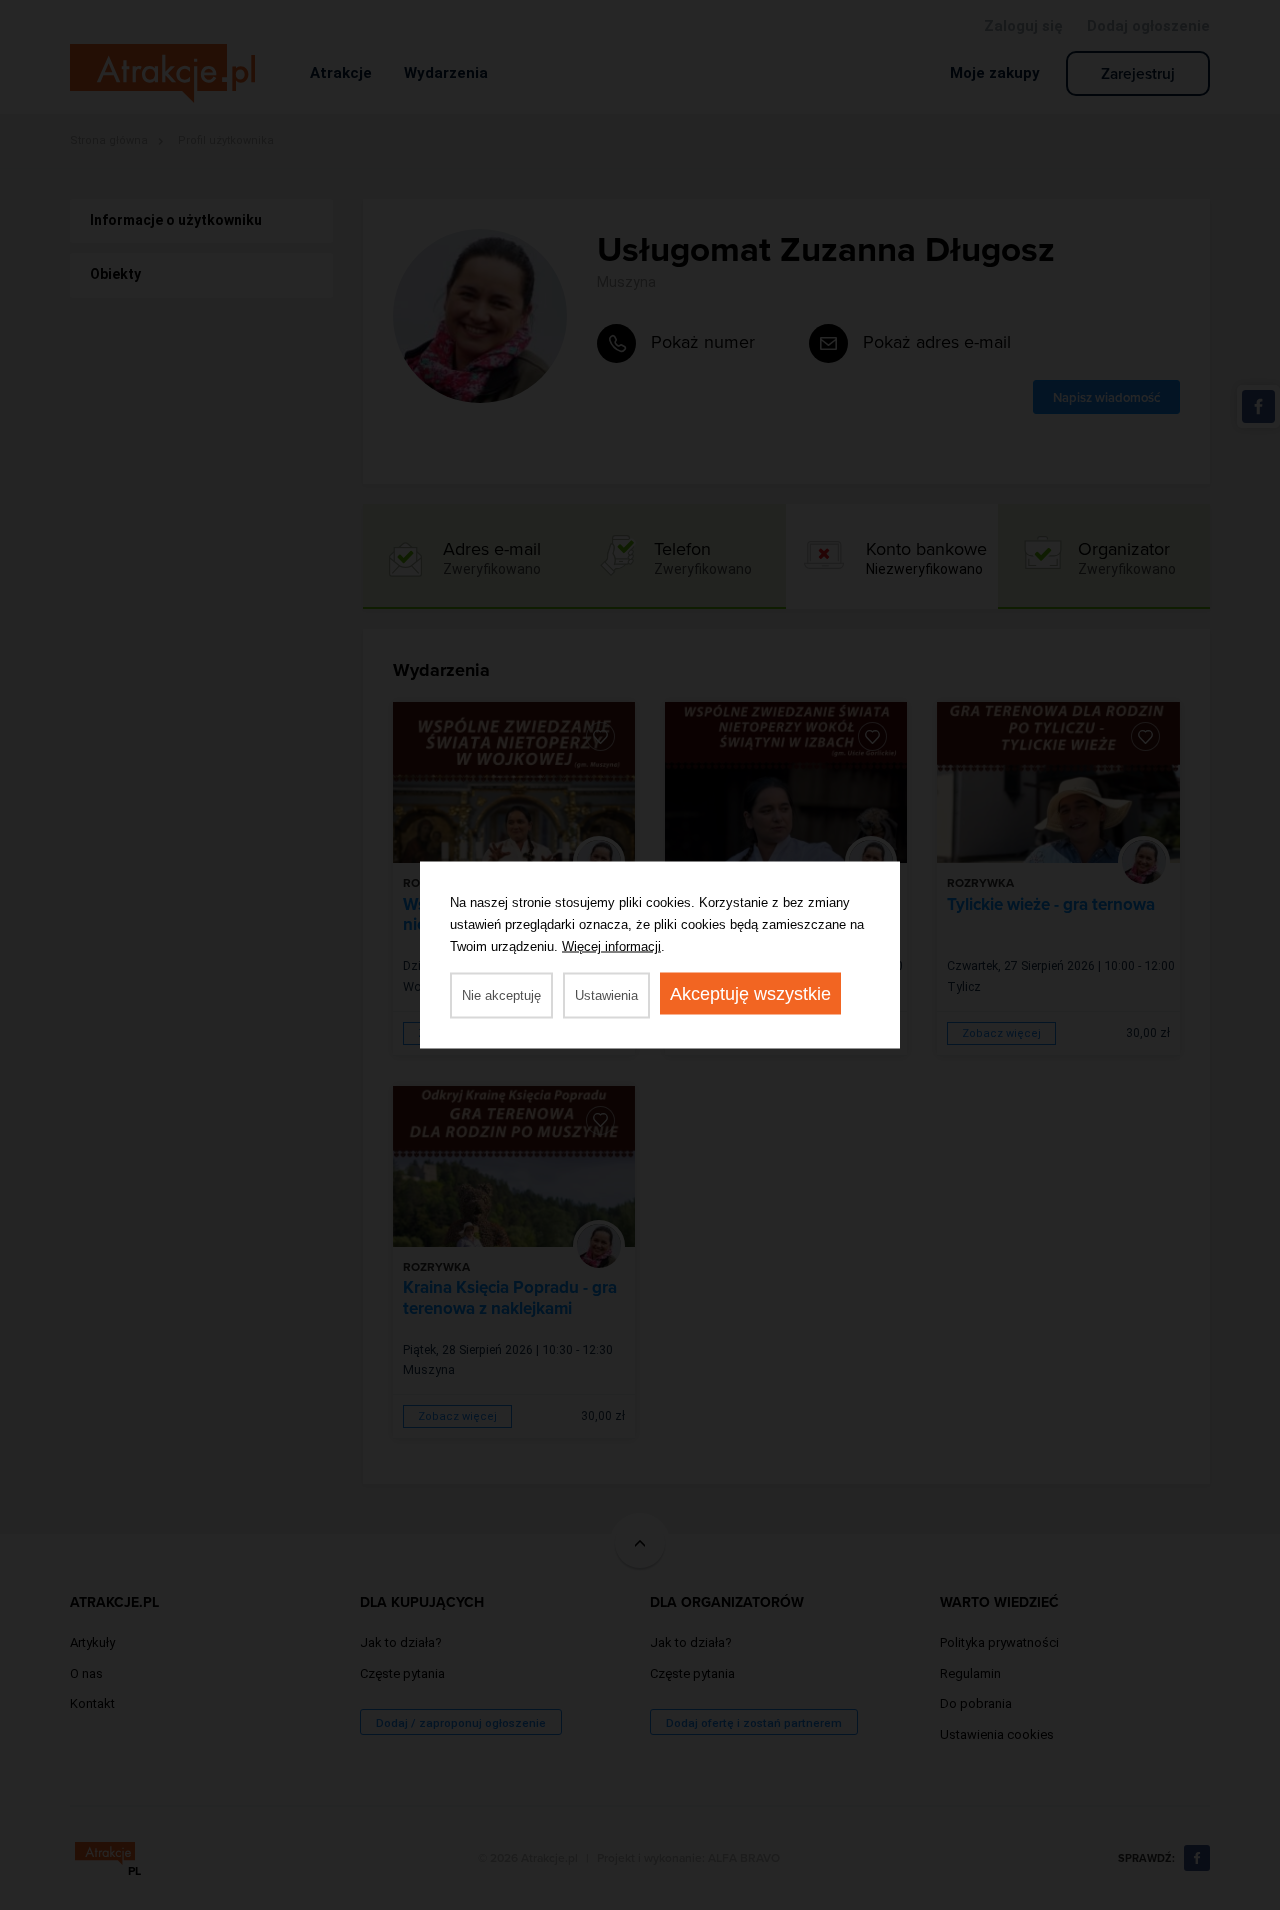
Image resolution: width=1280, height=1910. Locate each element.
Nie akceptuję (501, 995)
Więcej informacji (611, 946)
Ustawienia (606, 995)
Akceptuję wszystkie (750, 994)
